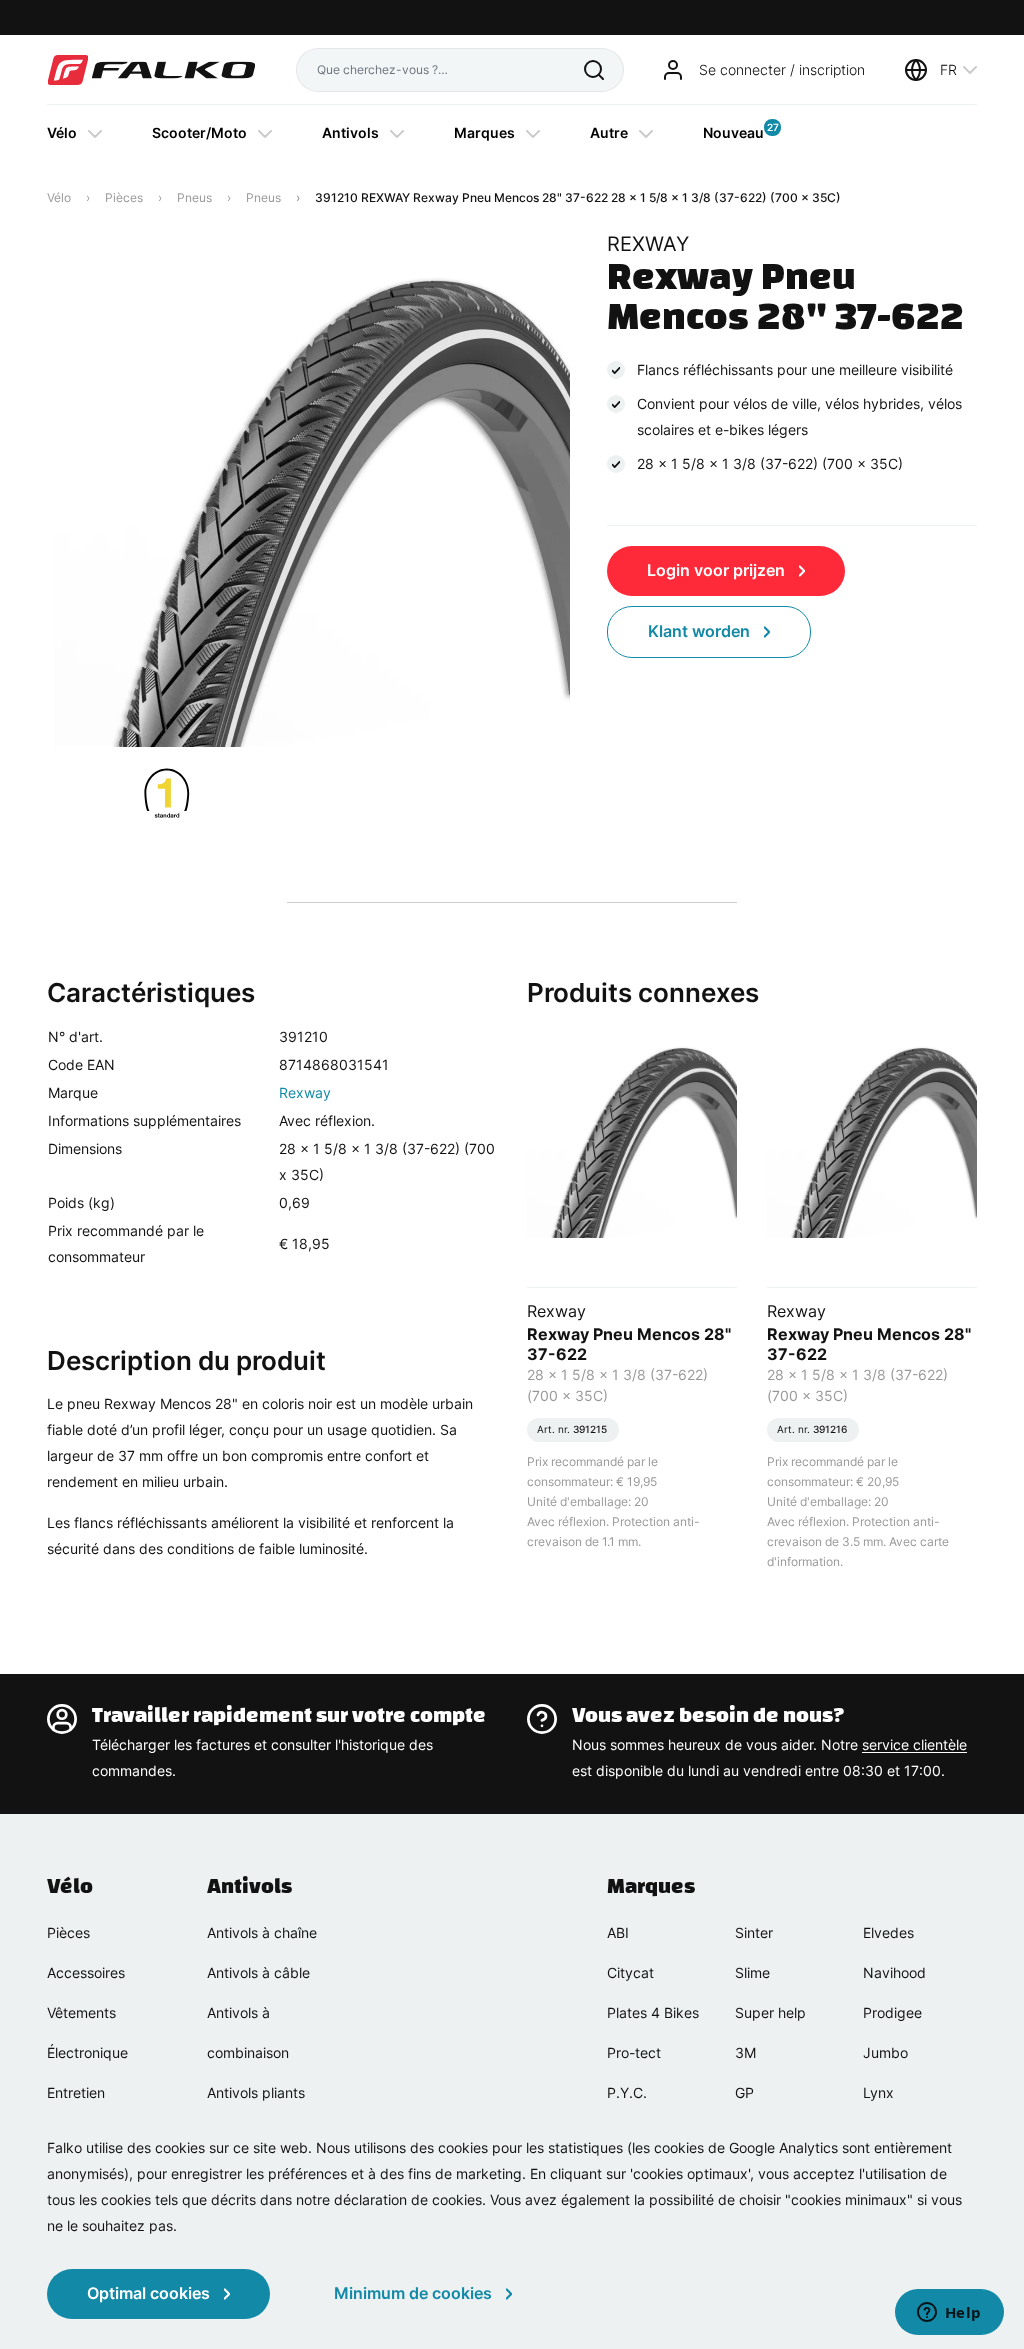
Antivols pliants (256, 2092)
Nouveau (733, 131)
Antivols (350, 132)
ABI (618, 1932)
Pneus (194, 197)
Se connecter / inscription (782, 69)
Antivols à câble (258, 1972)
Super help (770, 2012)
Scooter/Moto (199, 132)
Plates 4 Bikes (653, 2012)
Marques (484, 132)
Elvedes (888, 1932)
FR (948, 69)
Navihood (894, 1972)
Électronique (87, 2052)
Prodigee (892, 2012)
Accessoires (86, 1972)
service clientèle (914, 1744)
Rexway (305, 1092)
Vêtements (81, 2012)
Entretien (76, 2092)
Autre (609, 132)
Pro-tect (634, 2052)
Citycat (630, 1972)
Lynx (878, 2092)
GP (744, 2092)
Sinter (754, 1932)
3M (745, 2052)
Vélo (62, 132)
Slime (752, 1972)
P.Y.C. (627, 2092)
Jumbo (885, 2052)
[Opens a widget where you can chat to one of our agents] (949, 2314)
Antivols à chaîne (262, 1932)
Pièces (124, 197)
